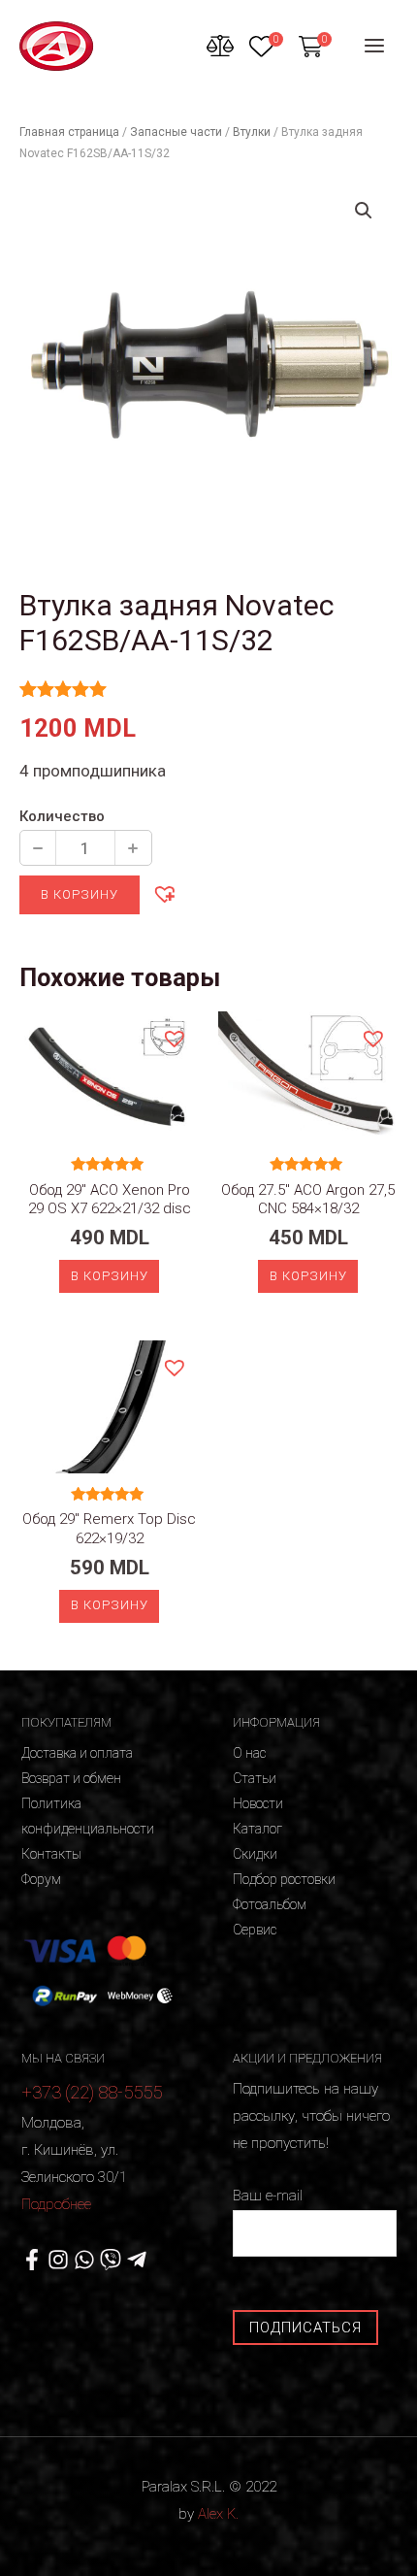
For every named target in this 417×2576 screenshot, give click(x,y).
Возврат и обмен (71, 1778)
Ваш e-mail (268, 2196)
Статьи (255, 1778)
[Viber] (111, 2260)
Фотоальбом (270, 1904)
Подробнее (56, 2204)
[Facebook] (32, 2260)
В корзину (80, 894)
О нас (249, 1753)
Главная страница (69, 132)
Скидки (255, 1854)
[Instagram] (58, 2260)
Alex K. (218, 2514)
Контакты (51, 1854)
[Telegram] (137, 2260)
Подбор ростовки (284, 1879)
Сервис (255, 1930)
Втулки (252, 132)
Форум (41, 1879)
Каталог (257, 1829)
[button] (164, 893)
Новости (258, 1803)
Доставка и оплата (77, 1753)
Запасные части (176, 132)
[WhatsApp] (84, 2260)
